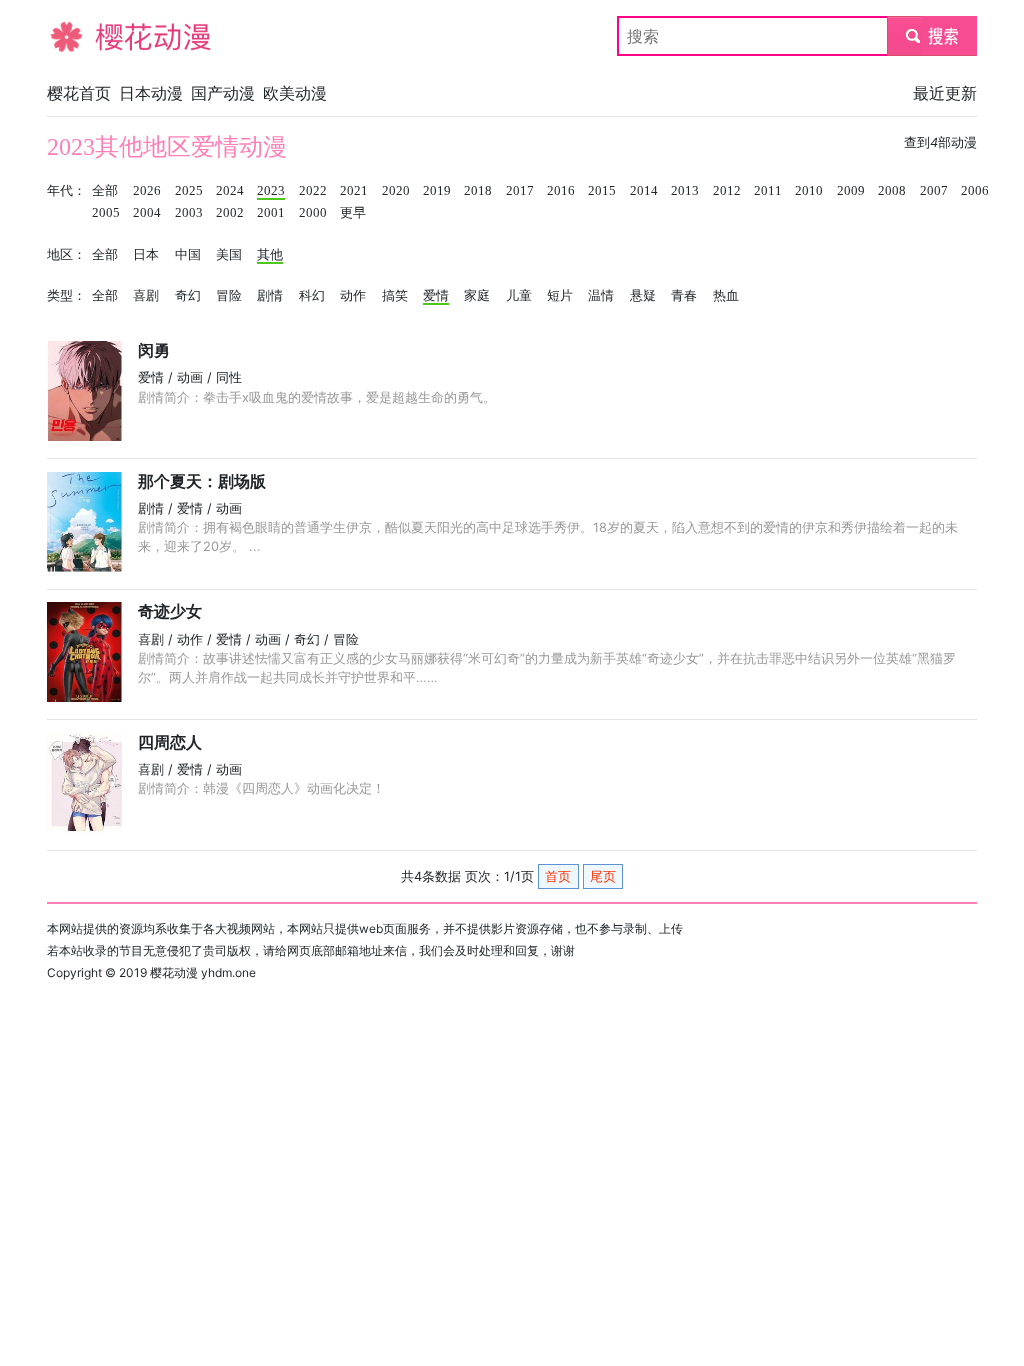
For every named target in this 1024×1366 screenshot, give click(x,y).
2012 (727, 191)
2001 (271, 213)
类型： (66, 296)
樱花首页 (79, 93)
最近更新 (945, 93)
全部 (105, 191)
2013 (685, 191)
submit (932, 36)
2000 (313, 213)
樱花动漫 (79, 36)
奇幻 (188, 296)
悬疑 (643, 296)
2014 (644, 191)
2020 (396, 191)
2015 (602, 191)
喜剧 (146, 296)
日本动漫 (151, 93)
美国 (229, 255)
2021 (354, 191)
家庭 (477, 296)
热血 (726, 296)
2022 (313, 191)
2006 (975, 191)
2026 (147, 191)
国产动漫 (223, 93)
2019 (437, 191)
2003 (189, 213)
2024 (230, 191)
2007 (934, 191)
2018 (478, 191)
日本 (146, 255)
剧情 (270, 296)
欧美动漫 (295, 93)
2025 (189, 191)
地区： (66, 255)
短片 (560, 296)
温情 (601, 296)
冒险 (229, 296)
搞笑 (395, 296)
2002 (230, 213)
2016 (561, 191)
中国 (188, 255)
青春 (684, 296)
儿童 (519, 296)
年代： (66, 191)
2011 (768, 191)
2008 (892, 191)
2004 (147, 213)
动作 (353, 296)
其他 (270, 255)
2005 (106, 213)
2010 (809, 191)
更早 (353, 213)
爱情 (436, 296)
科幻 (312, 296)
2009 (851, 191)
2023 (271, 191)
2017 (520, 191)
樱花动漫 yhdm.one (203, 972)
